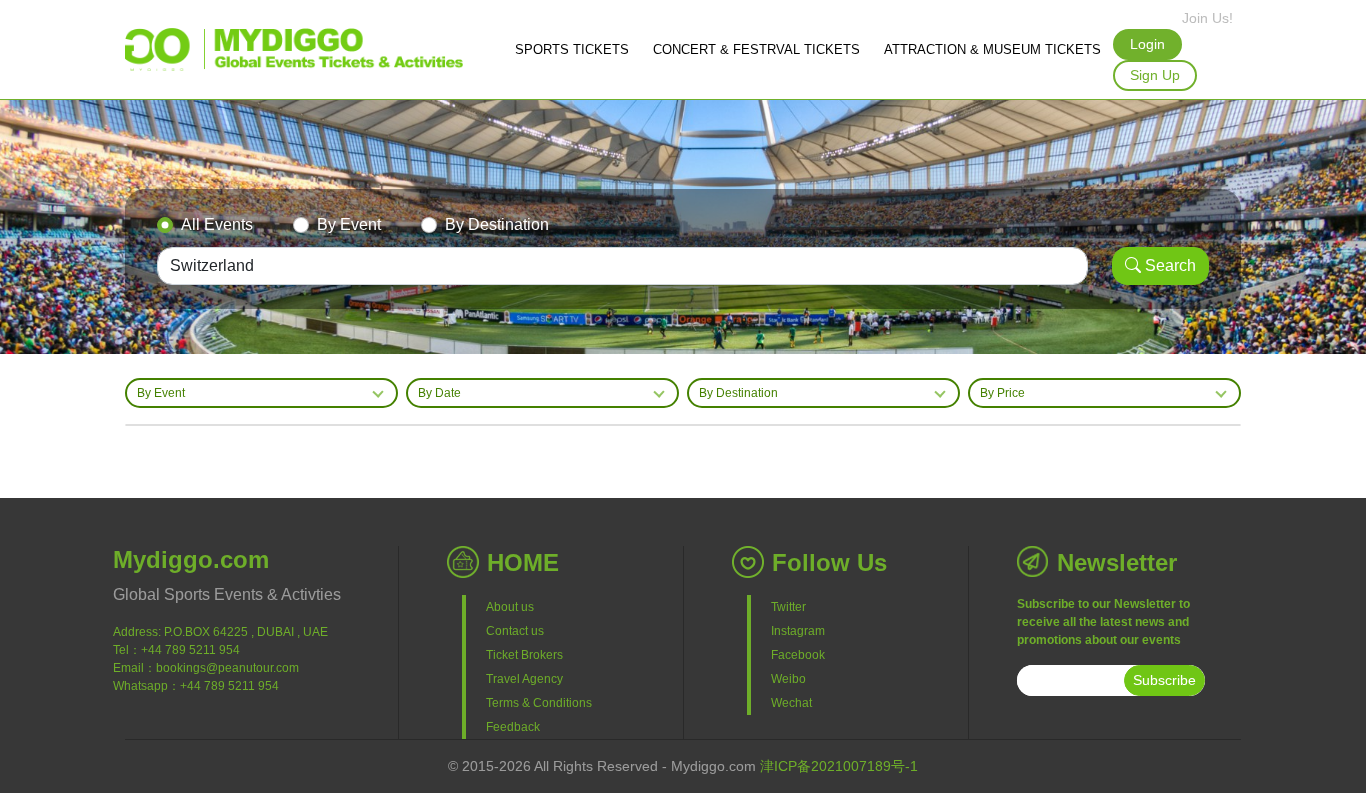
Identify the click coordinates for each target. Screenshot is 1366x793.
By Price (1002, 393)
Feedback (513, 727)
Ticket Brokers (524, 655)
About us (510, 607)
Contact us (515, 631)
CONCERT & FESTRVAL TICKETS (756, 49)
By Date (439, 393)
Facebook (798, 655)
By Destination (497, 224)
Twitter (788, 607)
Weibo (788, 679)
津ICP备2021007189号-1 (839, 766)
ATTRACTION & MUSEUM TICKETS (992, 49)
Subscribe (1164, 680)
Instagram (798, 631)
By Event (349, 224)
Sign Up (1155, 75)
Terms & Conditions (539, 703)
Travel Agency (524, 679)
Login (1147, 44)
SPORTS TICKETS (572, 49)
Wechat (791, 703)
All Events (217, 224)
